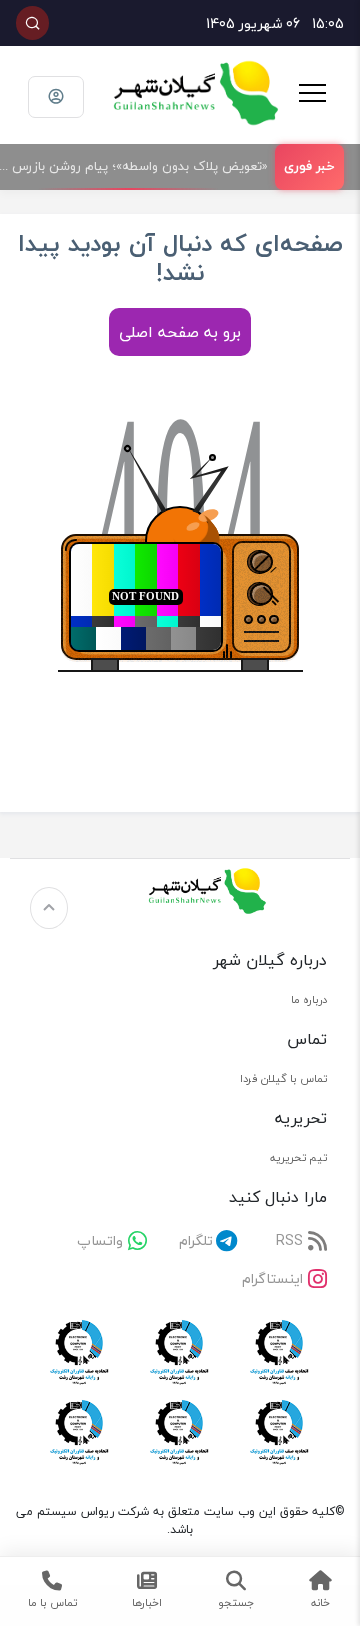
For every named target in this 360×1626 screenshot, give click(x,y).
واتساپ (100, 1240)
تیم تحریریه (298, 1157)
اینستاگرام (272, 1278)
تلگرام (196, 1240)
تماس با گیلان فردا (283, 1078)
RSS (289, 1240)
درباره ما (309, 999)
